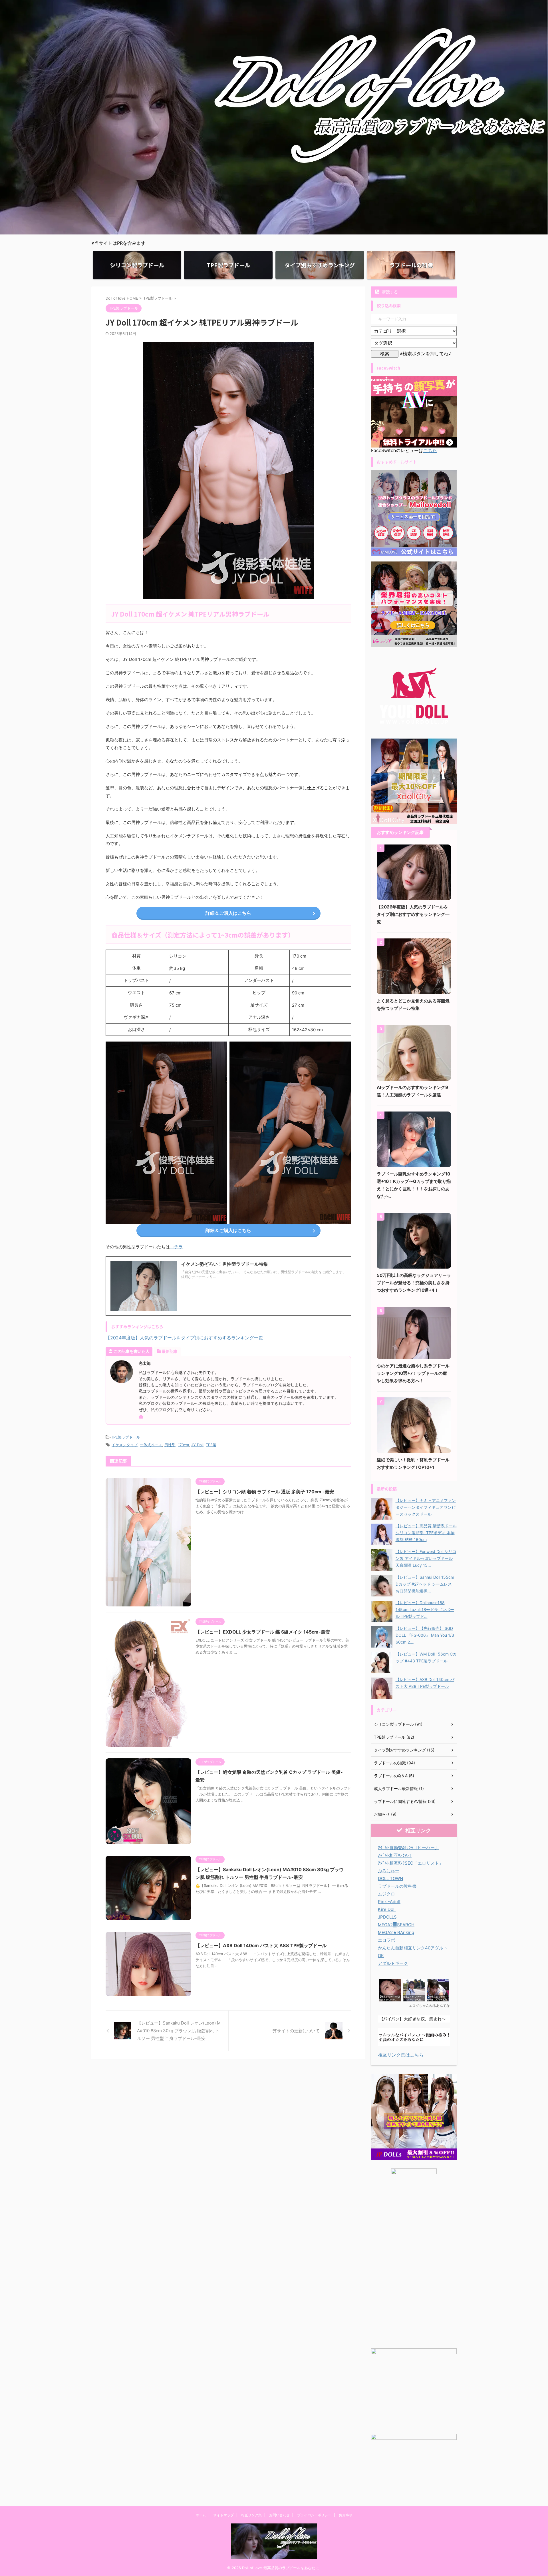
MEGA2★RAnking (396, 1932)
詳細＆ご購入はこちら (228, 913)
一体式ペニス (151, 1445)
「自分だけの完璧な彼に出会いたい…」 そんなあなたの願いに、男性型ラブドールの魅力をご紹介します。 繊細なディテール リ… (264, 1274)
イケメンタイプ (125, 1445)
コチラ (176, 1247)
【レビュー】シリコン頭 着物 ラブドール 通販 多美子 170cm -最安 (265, 1492)
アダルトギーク (393, 1963)
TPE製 (211, 1445)
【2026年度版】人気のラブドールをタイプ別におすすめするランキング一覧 (413, 914)
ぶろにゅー (389, 1871)
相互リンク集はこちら (401, 2055)
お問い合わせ (279, 2515)
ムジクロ (386, 1894)
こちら (430, 450)
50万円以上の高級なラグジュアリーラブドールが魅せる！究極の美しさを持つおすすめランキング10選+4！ (414, 1283)
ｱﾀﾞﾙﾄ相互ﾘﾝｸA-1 (395, 1855)
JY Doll (197, 1445)
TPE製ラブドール (126, 1437)
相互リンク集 (251, 2515)
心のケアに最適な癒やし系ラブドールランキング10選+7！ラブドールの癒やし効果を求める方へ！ (413, 1373)
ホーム (201, 2515)
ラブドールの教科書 (397, 1886)
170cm (183, 1445)
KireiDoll (387, 1909)
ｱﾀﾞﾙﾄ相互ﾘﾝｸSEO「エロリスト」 (411, 1863)
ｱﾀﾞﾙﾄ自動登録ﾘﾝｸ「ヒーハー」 (408, 1848)
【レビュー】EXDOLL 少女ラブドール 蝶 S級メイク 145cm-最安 (263, 1632)
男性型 (170, 1445)
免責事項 (346, 2515)
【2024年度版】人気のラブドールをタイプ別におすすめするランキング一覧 (184, 1338)
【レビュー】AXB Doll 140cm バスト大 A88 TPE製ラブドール (261, 1945)
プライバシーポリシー (314, 2515)
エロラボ (386, 1940)
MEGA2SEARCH (396, 1925)
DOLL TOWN (390, 1878)
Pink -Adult (389, 1902)
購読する (389, 292)
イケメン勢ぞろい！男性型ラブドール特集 (225, 1264)
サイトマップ (223, 2515)
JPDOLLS (387, 1917)
